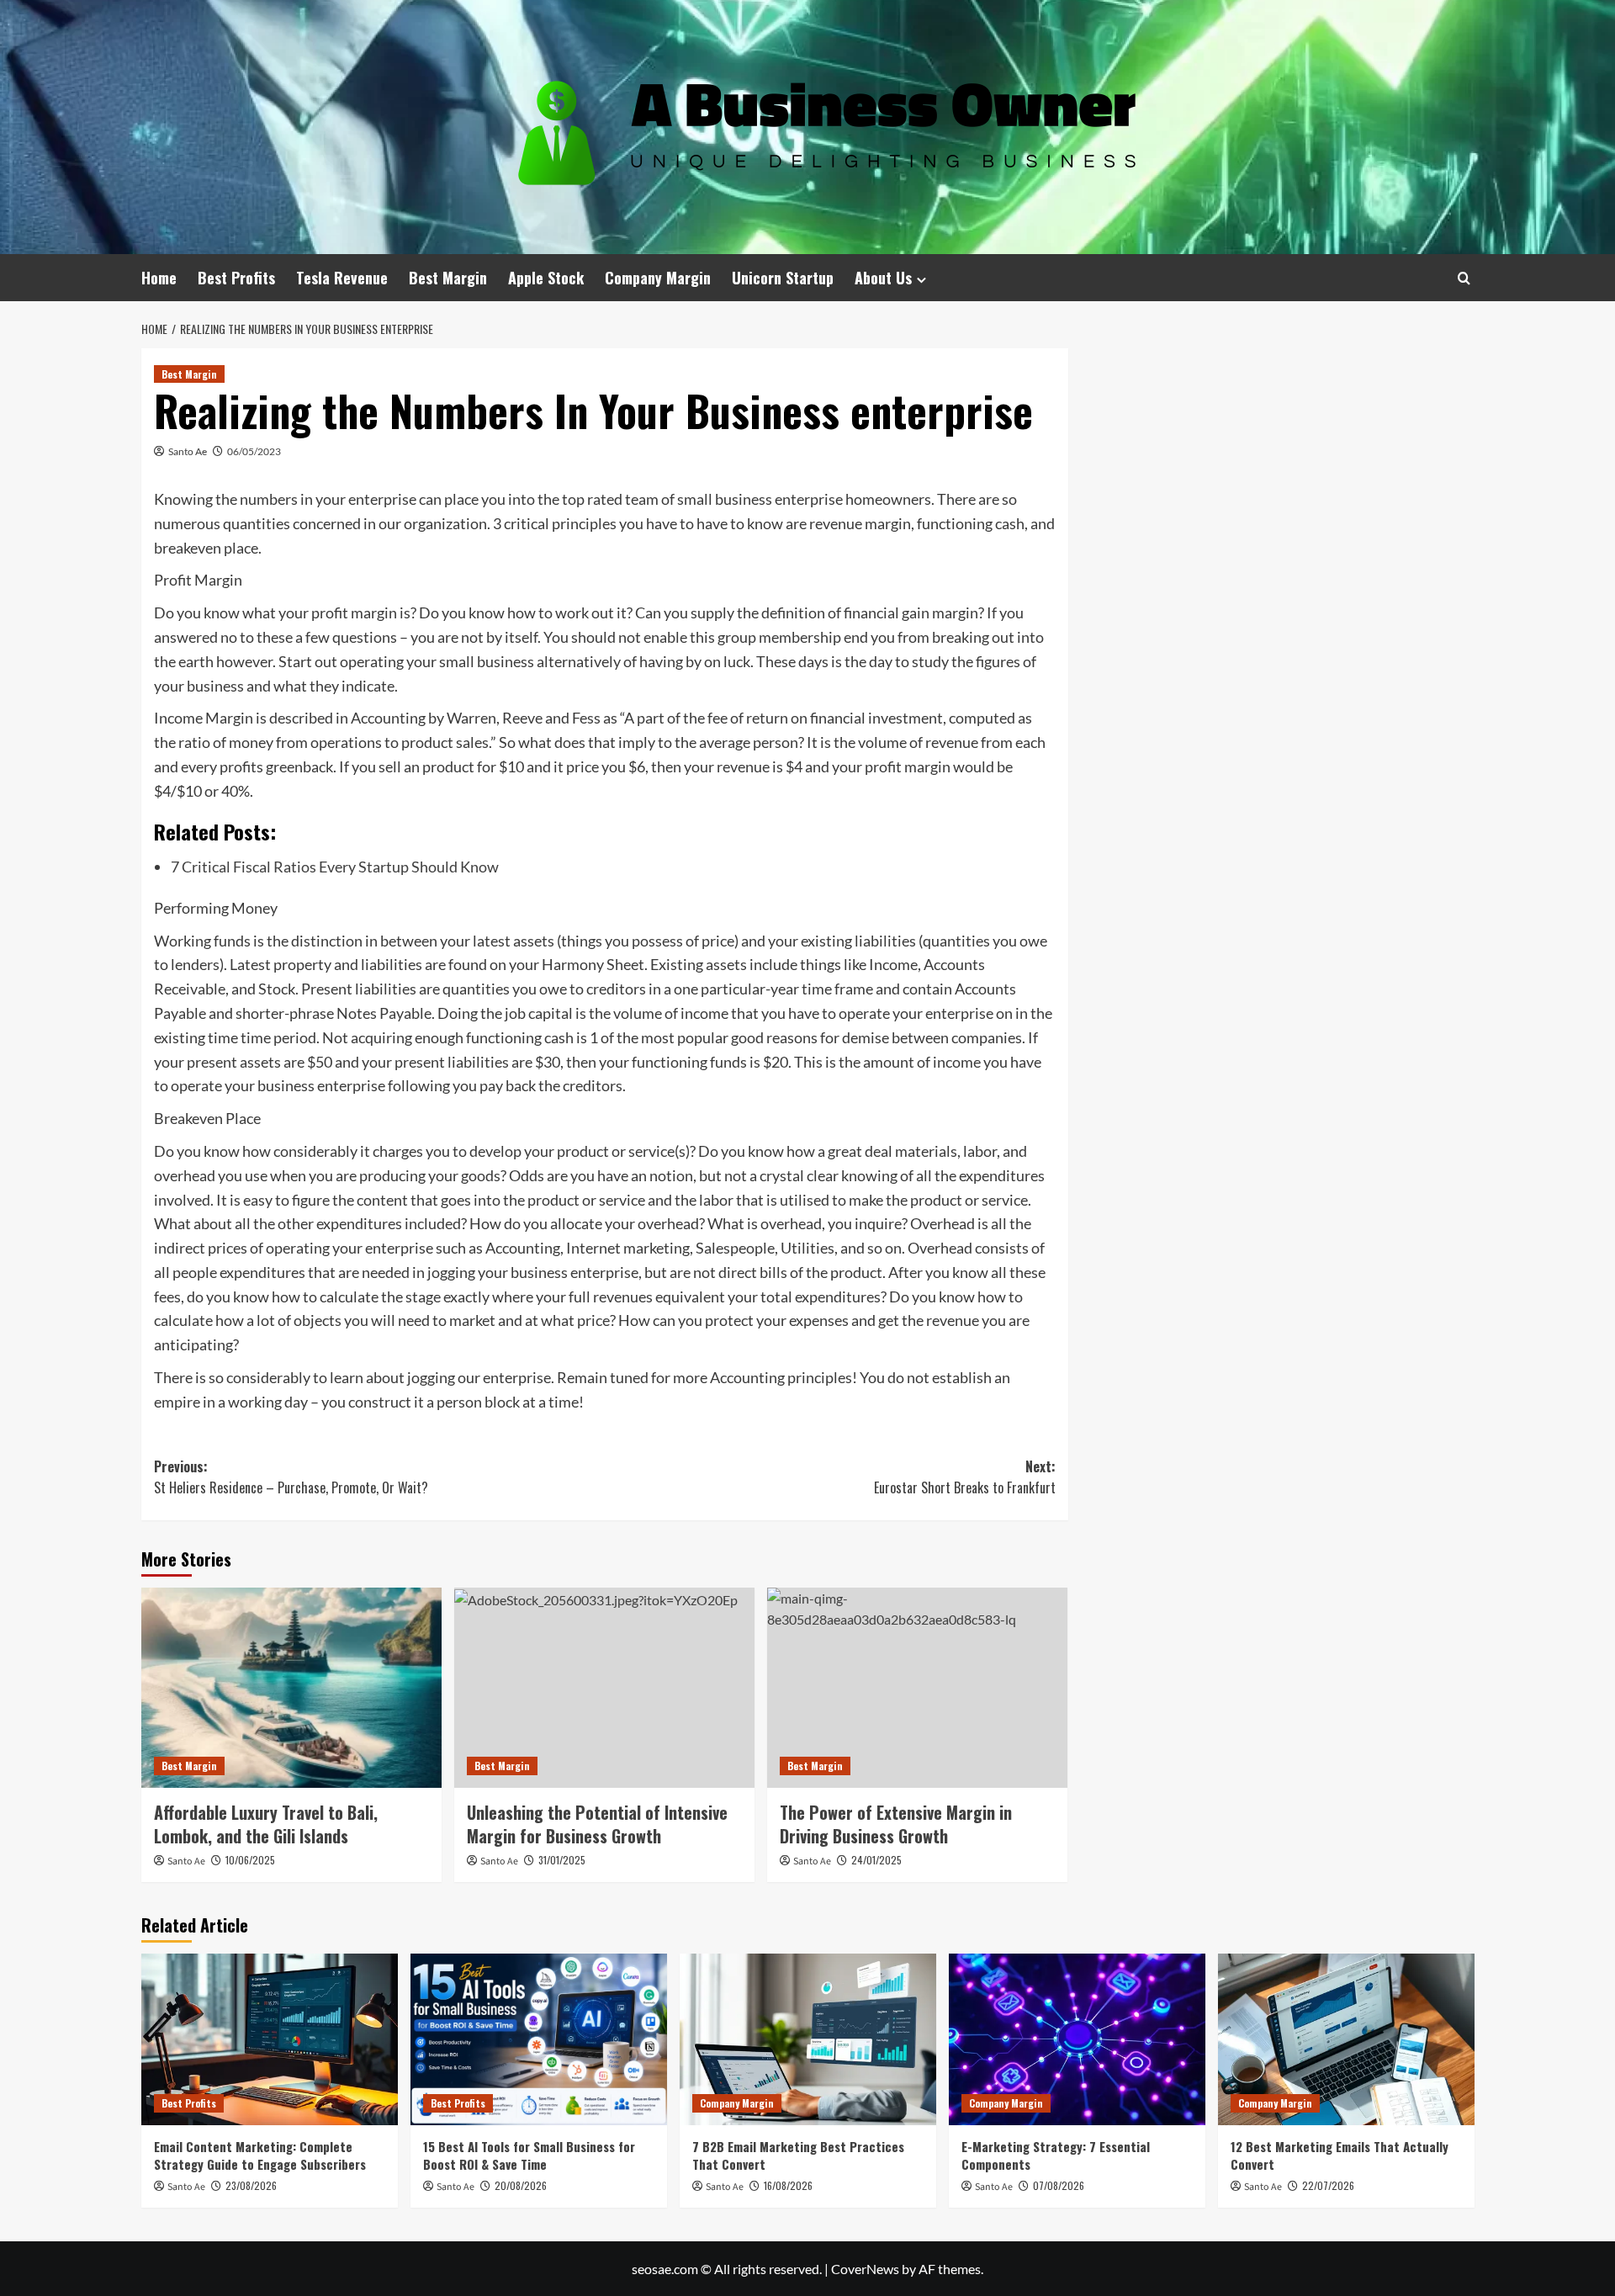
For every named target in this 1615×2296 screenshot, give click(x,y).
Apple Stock (546, 278)
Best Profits (236, 278)
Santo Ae (188, 451)
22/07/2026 (1328, 2185)
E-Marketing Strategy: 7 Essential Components (1056, 2155)
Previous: (291, 1477)
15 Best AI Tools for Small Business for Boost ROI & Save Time (529, 2155)
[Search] (1464, 278)
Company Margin (658, 278)
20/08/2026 (521, 2185)
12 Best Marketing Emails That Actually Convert (1340, 2155)
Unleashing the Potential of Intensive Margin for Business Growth (597, 1824)
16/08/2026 (788, 2185)
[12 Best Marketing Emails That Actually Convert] (1346, 2039)
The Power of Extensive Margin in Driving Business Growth (896, 1824)
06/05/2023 (254, 451)
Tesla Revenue (342, 278)
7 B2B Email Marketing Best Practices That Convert (798, 2155)
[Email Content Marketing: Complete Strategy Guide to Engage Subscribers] (270, 2039)
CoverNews (865, 2269)
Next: (965, 1477)
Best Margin (448, 278)
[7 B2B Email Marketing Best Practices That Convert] (808, 2039)
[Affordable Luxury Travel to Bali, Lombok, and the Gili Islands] (291, 1688)
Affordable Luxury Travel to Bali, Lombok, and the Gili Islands (266, 1824)
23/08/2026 (251, 2185)
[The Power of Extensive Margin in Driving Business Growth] (917, 1688)
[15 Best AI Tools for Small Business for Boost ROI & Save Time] (539, 2039)
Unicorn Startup (783, 278)
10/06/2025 (250, 1860)
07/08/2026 (1059, 2185)
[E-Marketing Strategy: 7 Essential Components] (1077, 2039)
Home (159, 278)
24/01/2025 (876, 1860)
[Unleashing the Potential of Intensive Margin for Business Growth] (604, 1688)
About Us (883, 278)
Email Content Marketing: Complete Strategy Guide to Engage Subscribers (260, 2155)
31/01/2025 (562, 1860)
